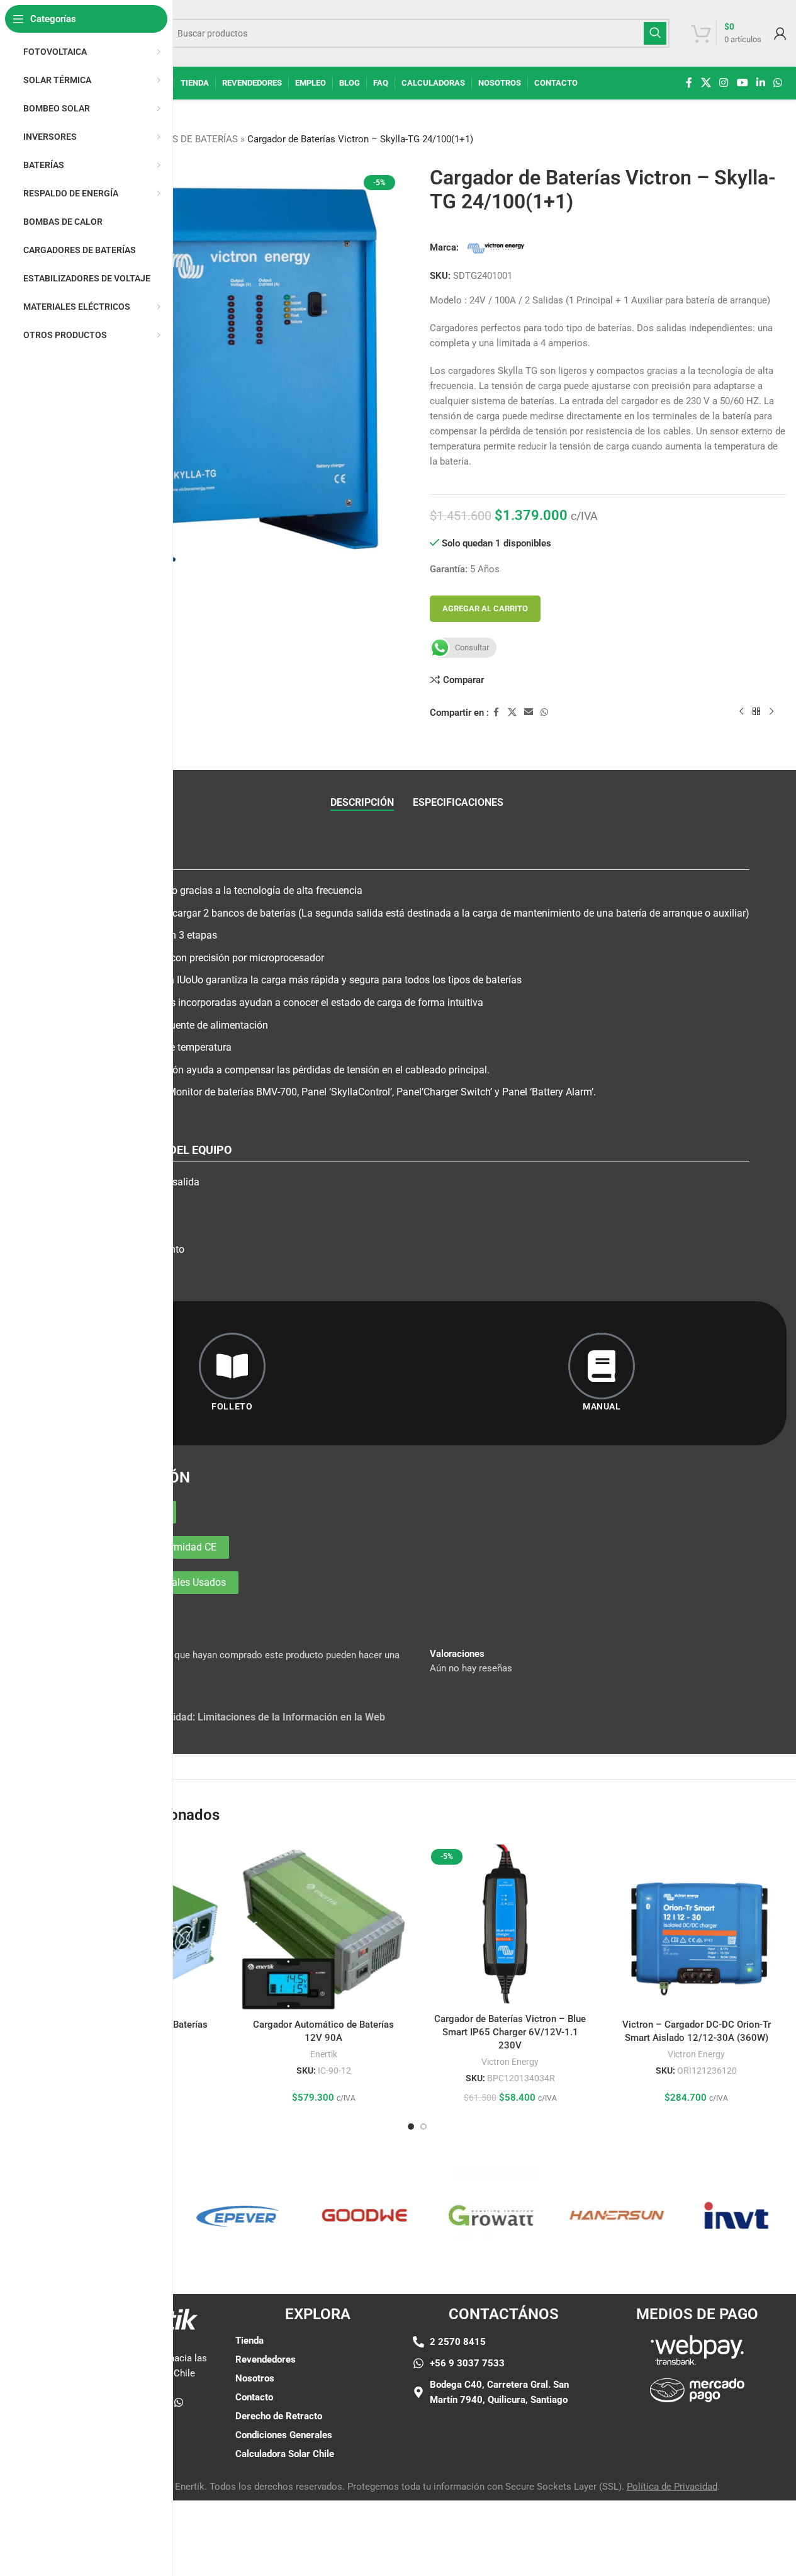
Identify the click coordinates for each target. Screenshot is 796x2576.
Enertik (324, 2054)
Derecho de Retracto (279, 2416)
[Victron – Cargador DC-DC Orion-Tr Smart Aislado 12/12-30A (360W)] (697, 1928)
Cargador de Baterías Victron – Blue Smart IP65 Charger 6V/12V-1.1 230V (510, 2032)
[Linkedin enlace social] (760, 83)
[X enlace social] (706, 83)
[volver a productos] (756, 712)
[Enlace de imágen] (697, 2349)
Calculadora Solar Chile (285, 2454)
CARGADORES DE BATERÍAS (178, 139)
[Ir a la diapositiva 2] (423, 2127)
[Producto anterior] (741, 712)
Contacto (254, 2397)
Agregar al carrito (485, 608)
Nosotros (255, 2378)
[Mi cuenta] (780, 33)
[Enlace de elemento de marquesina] (208, 2215)
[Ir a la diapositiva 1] (411, 2127)
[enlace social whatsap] (778, 83)
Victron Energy (510, 2062)
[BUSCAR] (655, 33)
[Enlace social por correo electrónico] (529, 712)
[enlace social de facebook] (689, 83)
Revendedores (266, 2359)
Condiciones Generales (284, 2435)
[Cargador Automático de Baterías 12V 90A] (323, 1928)
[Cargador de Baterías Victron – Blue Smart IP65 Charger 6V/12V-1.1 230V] (510, 1925)
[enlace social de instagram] (724, 83)
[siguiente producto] (771, 712)
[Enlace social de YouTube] (742, 83)
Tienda (249, 2341)
